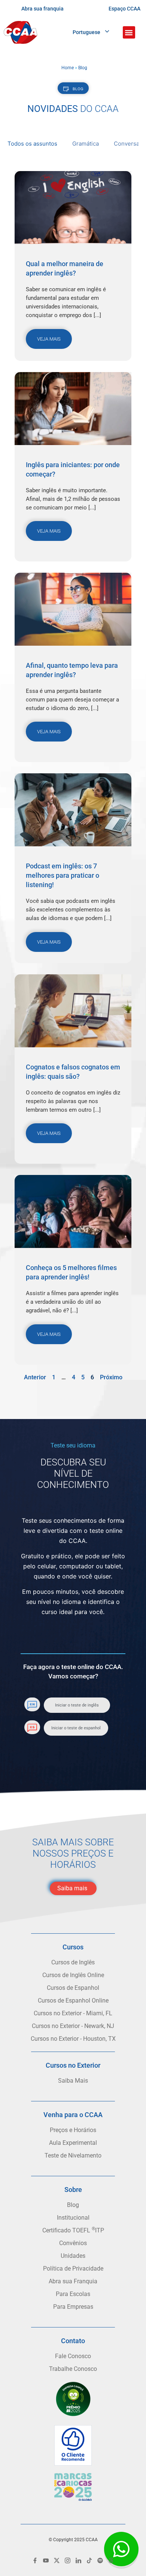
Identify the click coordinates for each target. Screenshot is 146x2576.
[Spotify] (100, 2560)
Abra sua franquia (42, 9)
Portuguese (86, 32)
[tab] (32, 145)
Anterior (35, 1377)
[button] (129, 32)
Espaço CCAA (124, 9)
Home (68, 68)
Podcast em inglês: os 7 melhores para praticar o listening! (63, 875)
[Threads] (111, 2560)
